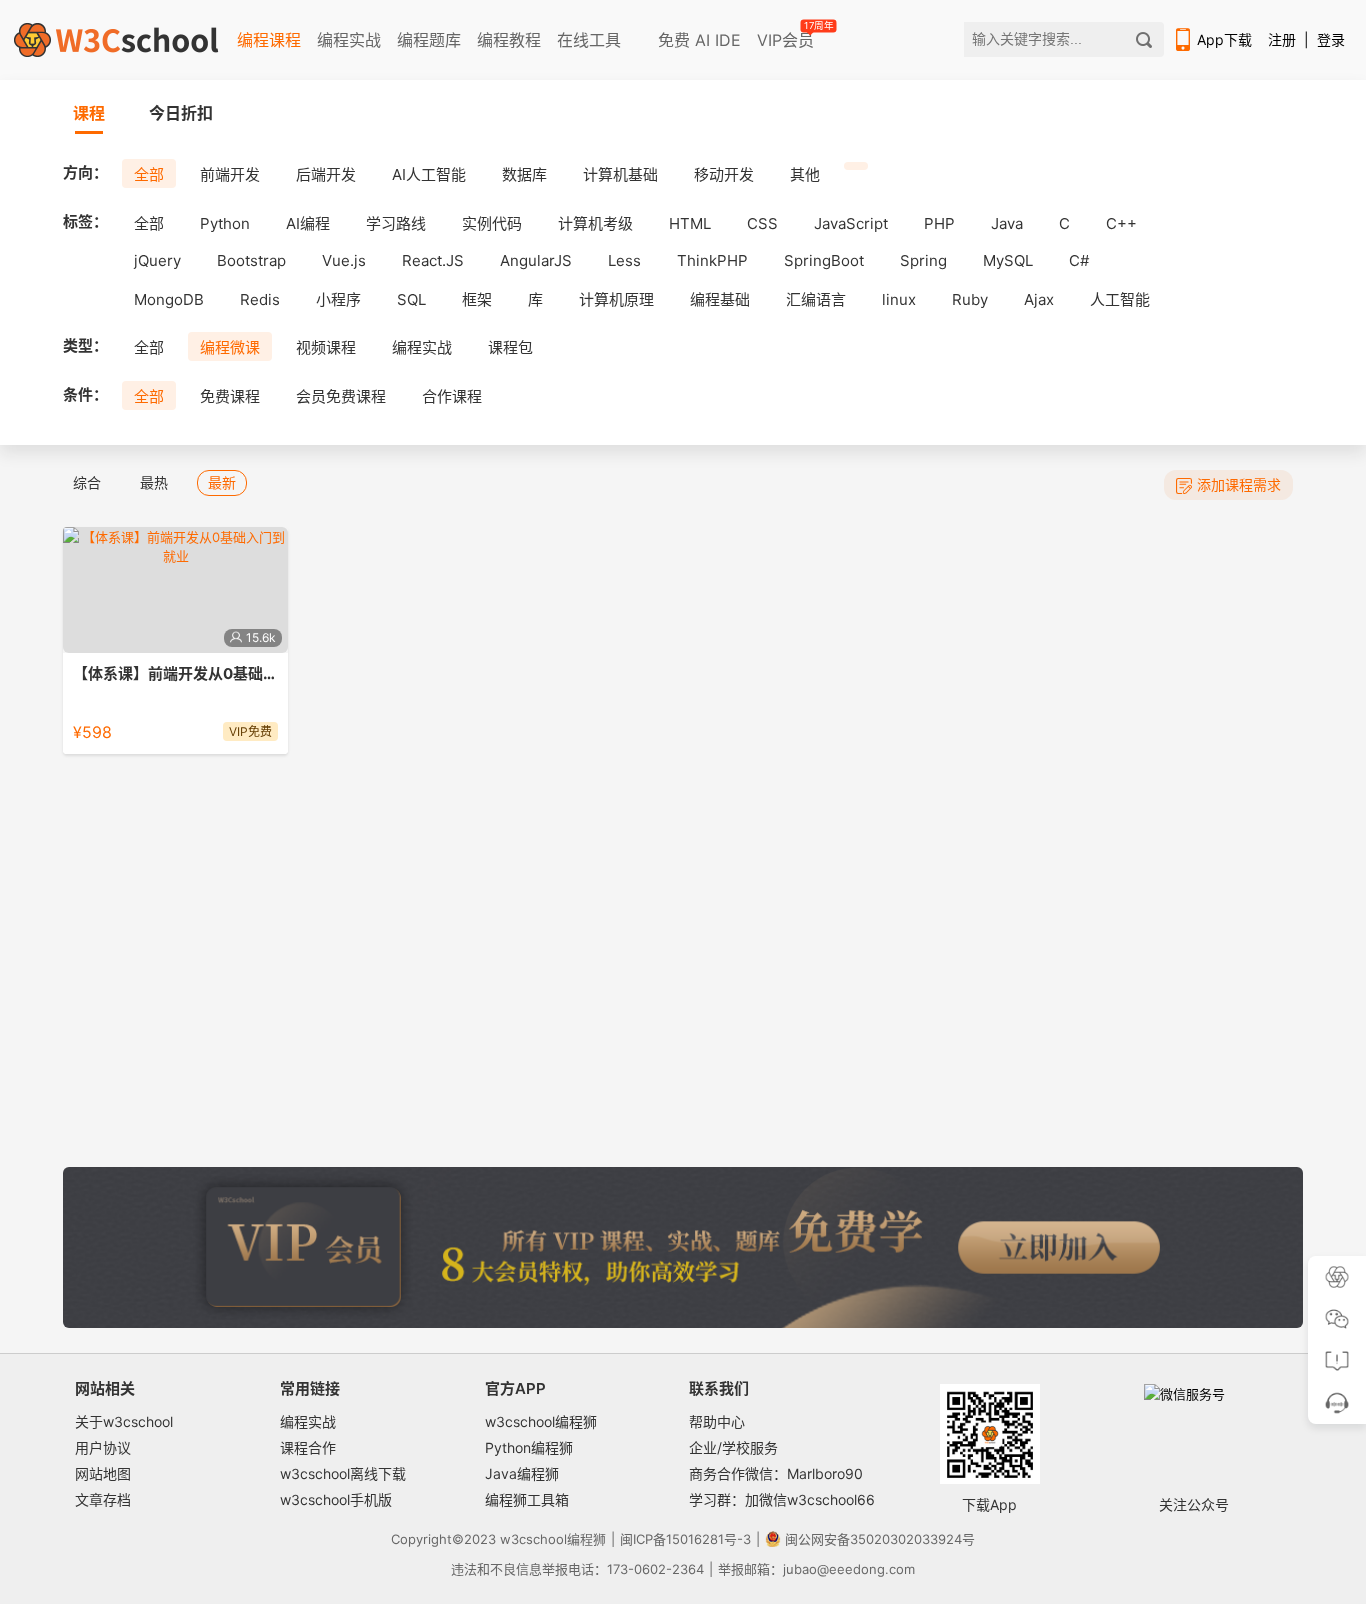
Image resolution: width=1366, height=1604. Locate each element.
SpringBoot (824, 260)
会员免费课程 (341, 396)
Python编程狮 (529, 1447)
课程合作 (308, 1447)
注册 (1282, 39)
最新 (222, 482)
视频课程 (326, 347)
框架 (477, 299)
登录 (1331, 39)
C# (1079, 260)
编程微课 (230, 347)
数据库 (524, 174)
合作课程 (452, 396)
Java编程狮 (522, 1473)
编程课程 (269, 40)
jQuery (157, 260)
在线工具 (589, 40)
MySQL (1008, 260)
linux (899, 299)
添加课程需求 (1239, 484)
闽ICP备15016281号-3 (685, 1539)
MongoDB (169, 299)
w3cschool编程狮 (541, 1421)
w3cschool (533, 1539)
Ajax (1039, 299)
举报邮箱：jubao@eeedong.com (816, 1569)
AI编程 (308, 223)
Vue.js (344, 260)
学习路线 (396, 223)
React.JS (433, 260)
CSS (762, 223)
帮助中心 (717, 1421)
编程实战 (349, 40)
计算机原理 (616, 299)
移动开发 (724, 174)
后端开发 (326, 174)
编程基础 (720, 299)
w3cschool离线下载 (343, 1473)
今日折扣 (181, 113)
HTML (690, 223)
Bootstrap (251, 260)
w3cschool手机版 (336, 1499)
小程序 (338, 299)
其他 (805, 174)
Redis (260, 299)
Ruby (970, 299)
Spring (923, 260)
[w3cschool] (116, 40)
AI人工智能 (429, 174)
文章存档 (103, 1499)
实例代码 (492, 223)
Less (624, 260)
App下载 (1224, 39)
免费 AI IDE (697, 40)
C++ (1121, 223)
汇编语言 (816, 299)
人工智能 (1120, 299)
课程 (89, 113)
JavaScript (851, 223)
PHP (939, 223)
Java (1007, 223)
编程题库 (429, 40)
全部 (149, 174)
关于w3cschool (124, 1421)
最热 (154, 482)
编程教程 (509, 40)
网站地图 (103, 1473)
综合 (87, 482)
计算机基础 (620, 174)
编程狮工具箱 (527, 1499)
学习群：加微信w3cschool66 (782, 1499)
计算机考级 (595, 223)
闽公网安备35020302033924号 (880, 1539)
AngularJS (536, 260)
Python (225, 223)
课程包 (510, 347)
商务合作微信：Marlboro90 (776, 1473)
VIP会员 (787, 36)
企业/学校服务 (733, 1447)
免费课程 (230, 396)
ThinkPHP (712, 260)
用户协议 (103, 1447)
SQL (411, 299)
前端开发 (230, 174)
